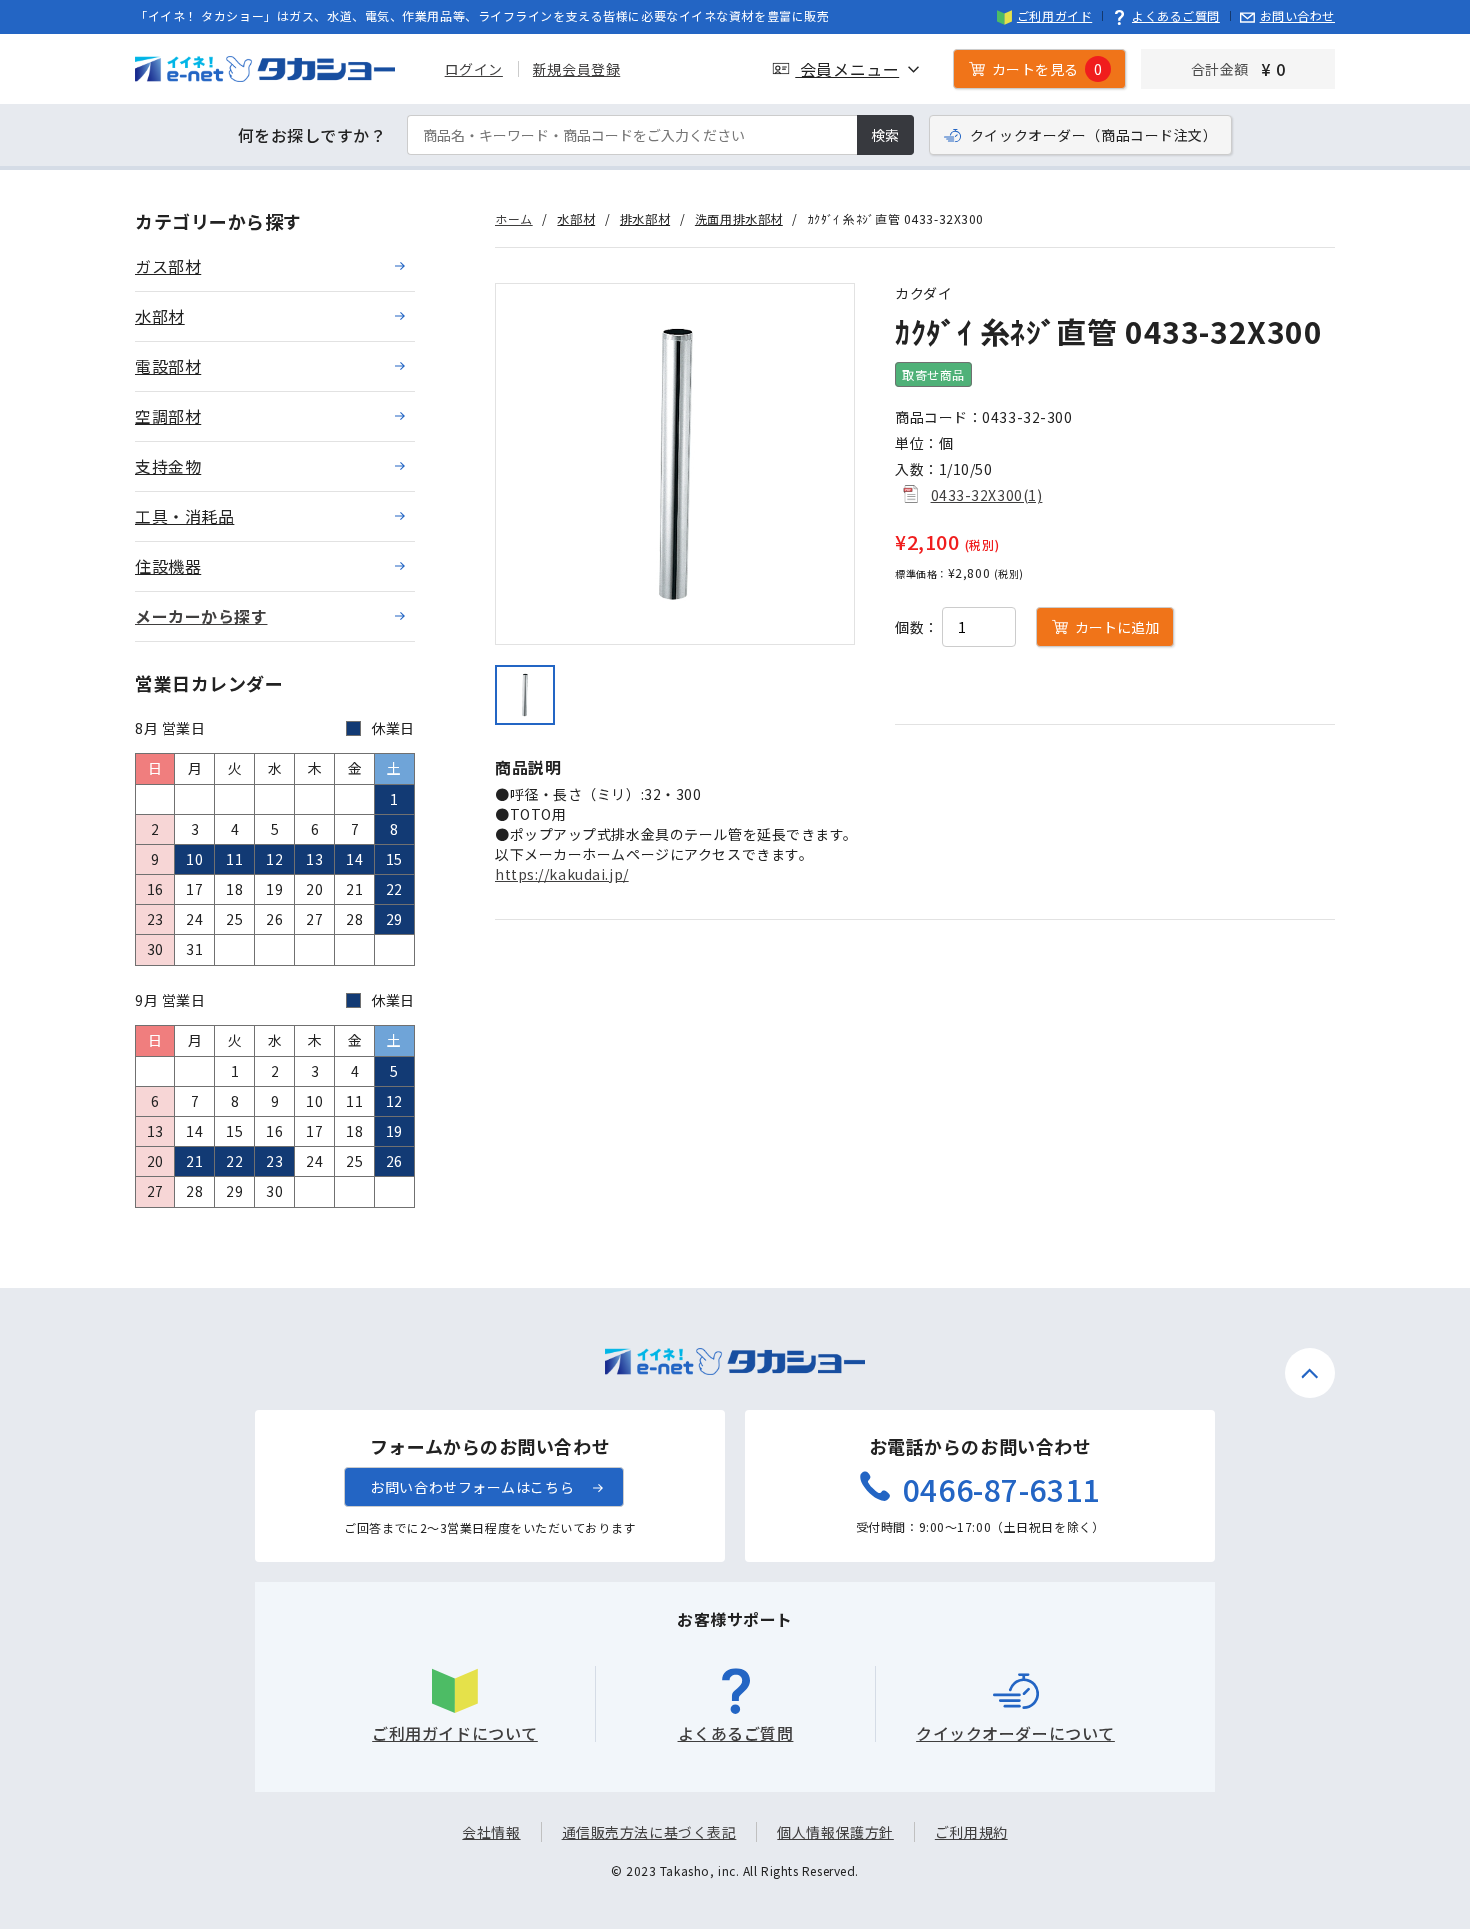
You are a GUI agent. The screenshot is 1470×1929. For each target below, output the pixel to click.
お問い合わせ (1297, 15)
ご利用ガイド (1054, 15)
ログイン (474, 69)
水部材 (576, 218)
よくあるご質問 (1176, 15)
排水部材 (645, 218)
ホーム (514, 218)
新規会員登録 (576, 69)
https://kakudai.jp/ (562, 874)
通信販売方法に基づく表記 (649, 1832)
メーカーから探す (201, 616)
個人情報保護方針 (835, 1832)
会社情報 (491, 1832)
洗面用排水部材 (739, 218)
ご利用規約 (971, 1832)
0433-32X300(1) (987, 495)
